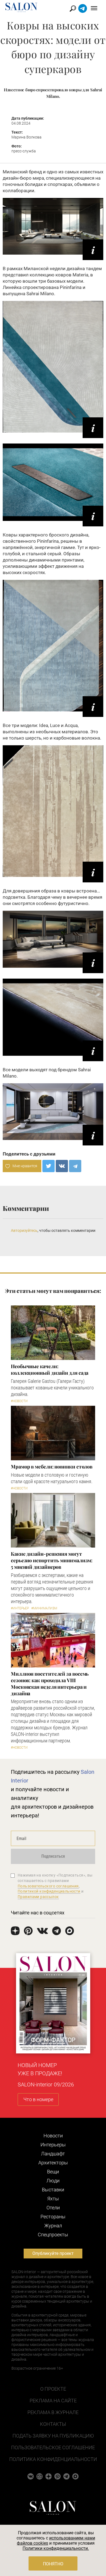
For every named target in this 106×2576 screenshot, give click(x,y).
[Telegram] (75, 1166)
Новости (53, 2136)
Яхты (53, 2199)
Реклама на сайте (53, 2401)
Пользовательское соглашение (53, 2447)
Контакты (53, 2424)
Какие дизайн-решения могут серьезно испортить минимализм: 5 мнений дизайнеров (52, 1560)
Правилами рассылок (38, 1897)
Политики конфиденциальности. (56, 2548)
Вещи (53, 2172)
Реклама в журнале (53, 2412)
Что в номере (38, 2099)
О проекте (53, 2389)
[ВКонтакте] (62, 1166)
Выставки (53, 2190)
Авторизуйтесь (24, 1230)
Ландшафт (53, 2154)
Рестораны (53, 2217)
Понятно (53, 2564)
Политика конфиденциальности (53, 2459)
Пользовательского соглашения (48, 1886)
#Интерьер (20, 1608)
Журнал (53, 2226)
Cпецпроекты (53, 2235)
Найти (73, 9)
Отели (53, 2208)
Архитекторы (53, 2163)
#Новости (19, 1401)
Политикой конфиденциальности (49, 1891)
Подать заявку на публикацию (53, 2436)
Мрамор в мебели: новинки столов (52, 1467)
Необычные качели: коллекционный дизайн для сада (50, 1370)
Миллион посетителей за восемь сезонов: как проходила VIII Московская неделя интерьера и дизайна (50, 1684)
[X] (49, 1166)
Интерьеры (53, 2145)
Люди (53, 2181)
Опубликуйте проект (53, 2253)
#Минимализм (44, 1608)
